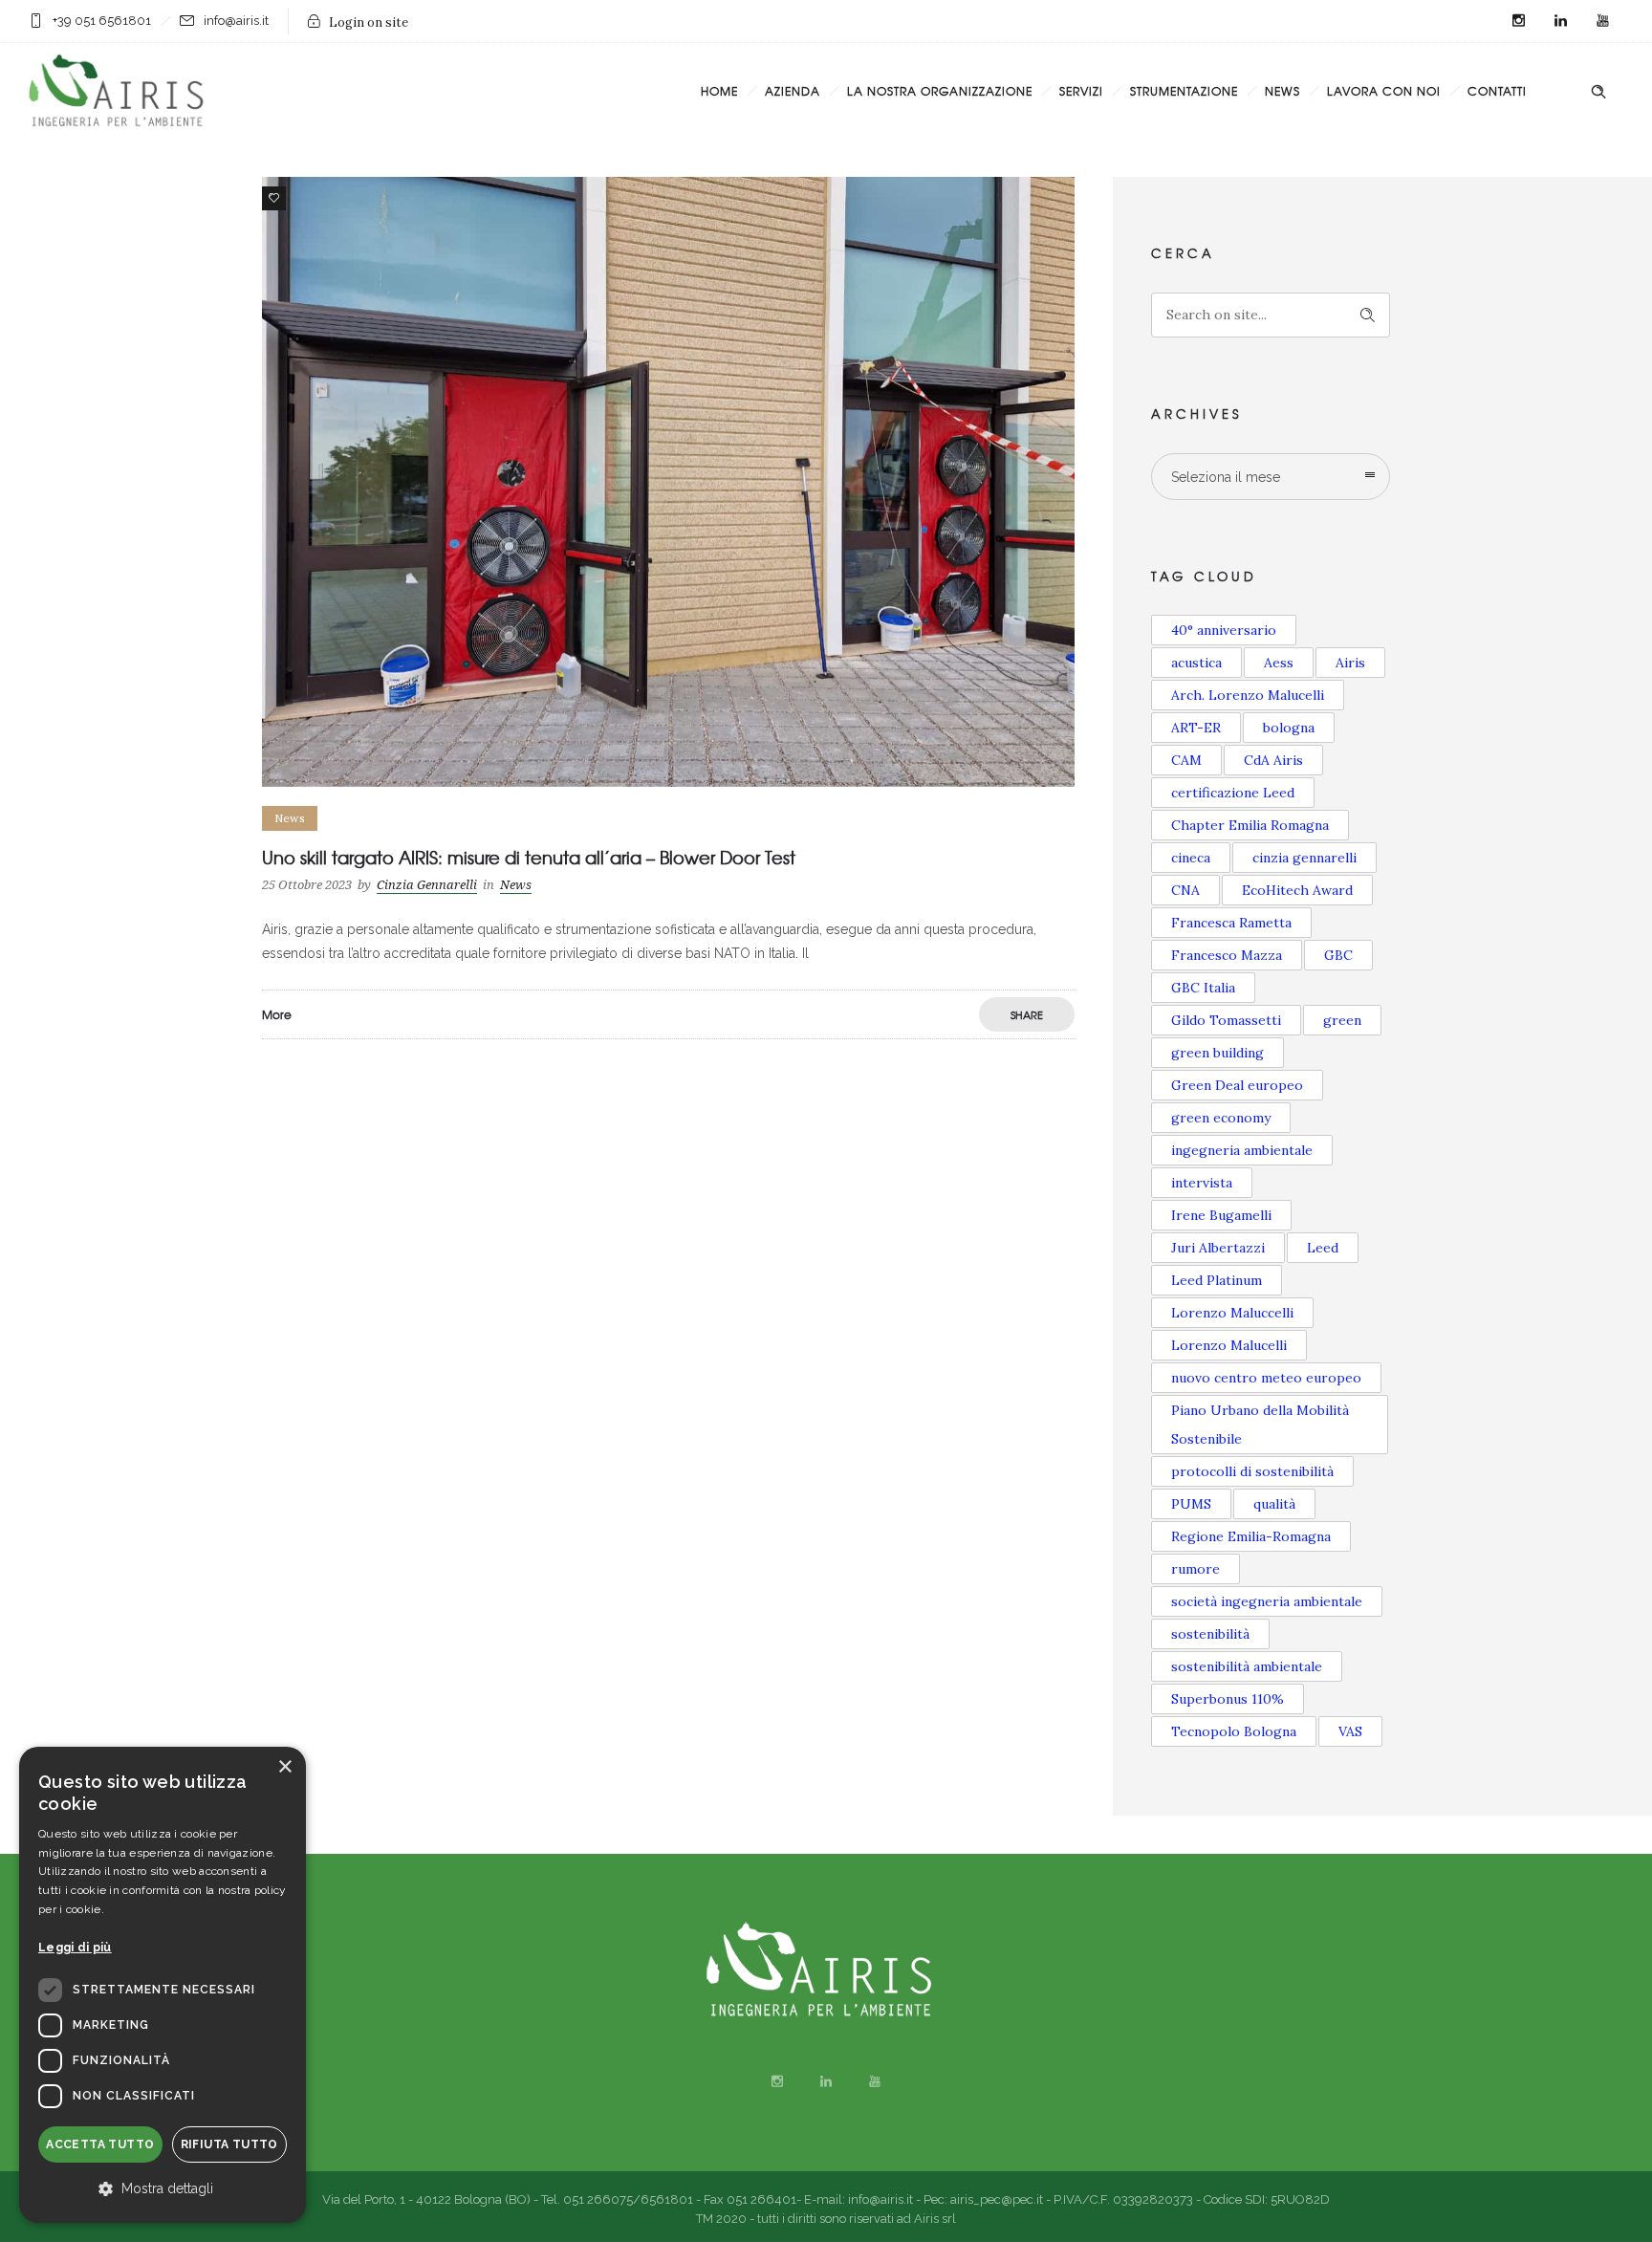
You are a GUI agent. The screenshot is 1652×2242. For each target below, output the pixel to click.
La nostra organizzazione (940, 91)
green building (1217, 1053)
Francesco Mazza (1227, 955)
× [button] (284, 1767)
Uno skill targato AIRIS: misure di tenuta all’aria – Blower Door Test (529, 857)
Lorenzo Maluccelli (1232, 1313)
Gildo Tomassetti (1226, 1020)
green (1342, 1020)
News (1282, 91)
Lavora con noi (1384, 91)
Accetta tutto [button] (100, 2144)
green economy (1221, 1118)
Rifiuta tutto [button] (229, 2144)
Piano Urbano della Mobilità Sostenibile (1260, 1425)
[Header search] (1598, 92)
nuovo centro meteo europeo (1266, 1378)
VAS (1350, 1731)
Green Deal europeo (1237, 1085)
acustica (1196, 663)
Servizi (1081, 91)
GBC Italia (1203, 988)
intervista (1202, 1183)
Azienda (793, 91)
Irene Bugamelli (1221, 1215)
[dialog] (163, 1985)
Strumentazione (1184, 91)
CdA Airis (1273, 760)
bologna (1289, 728)
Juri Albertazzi (1218, 1248)
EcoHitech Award (1297, 890)
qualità (1274, 1504)
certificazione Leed (1233, 793)
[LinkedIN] (1560, 21)
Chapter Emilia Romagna (1250, 825)
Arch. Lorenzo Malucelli (1248, 695)
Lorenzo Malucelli (1229, 1345)
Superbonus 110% (1228, 1699)
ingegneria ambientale (1242, 1150)
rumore (1196, 1569)
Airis (1350, 663)
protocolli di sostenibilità (1252, 1471)
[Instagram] (1518, 21)
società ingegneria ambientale (1267, 1601)
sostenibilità (1210, 1634)
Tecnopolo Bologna (1234, 1731)
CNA (1185, 890)
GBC (1338, 955)
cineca (1191, 858)
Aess (1279, 663)
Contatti (1497, 91)
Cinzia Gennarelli (427, 885)
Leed (1323, 1248)
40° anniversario (1224, 630)
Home (719, 91)
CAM (1186, 760)
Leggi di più (75, 1948)
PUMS (1191, 1504)
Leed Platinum (1217, 1280)
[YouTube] (1602, 21)
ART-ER (1196, 728)
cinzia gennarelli (1304, 858)
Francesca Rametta (1231, 923)
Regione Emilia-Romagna (1251, 1536)
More (277, 1014)
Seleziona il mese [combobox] (1226, 477)
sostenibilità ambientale (1247, 1666)
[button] (163, 2189)
